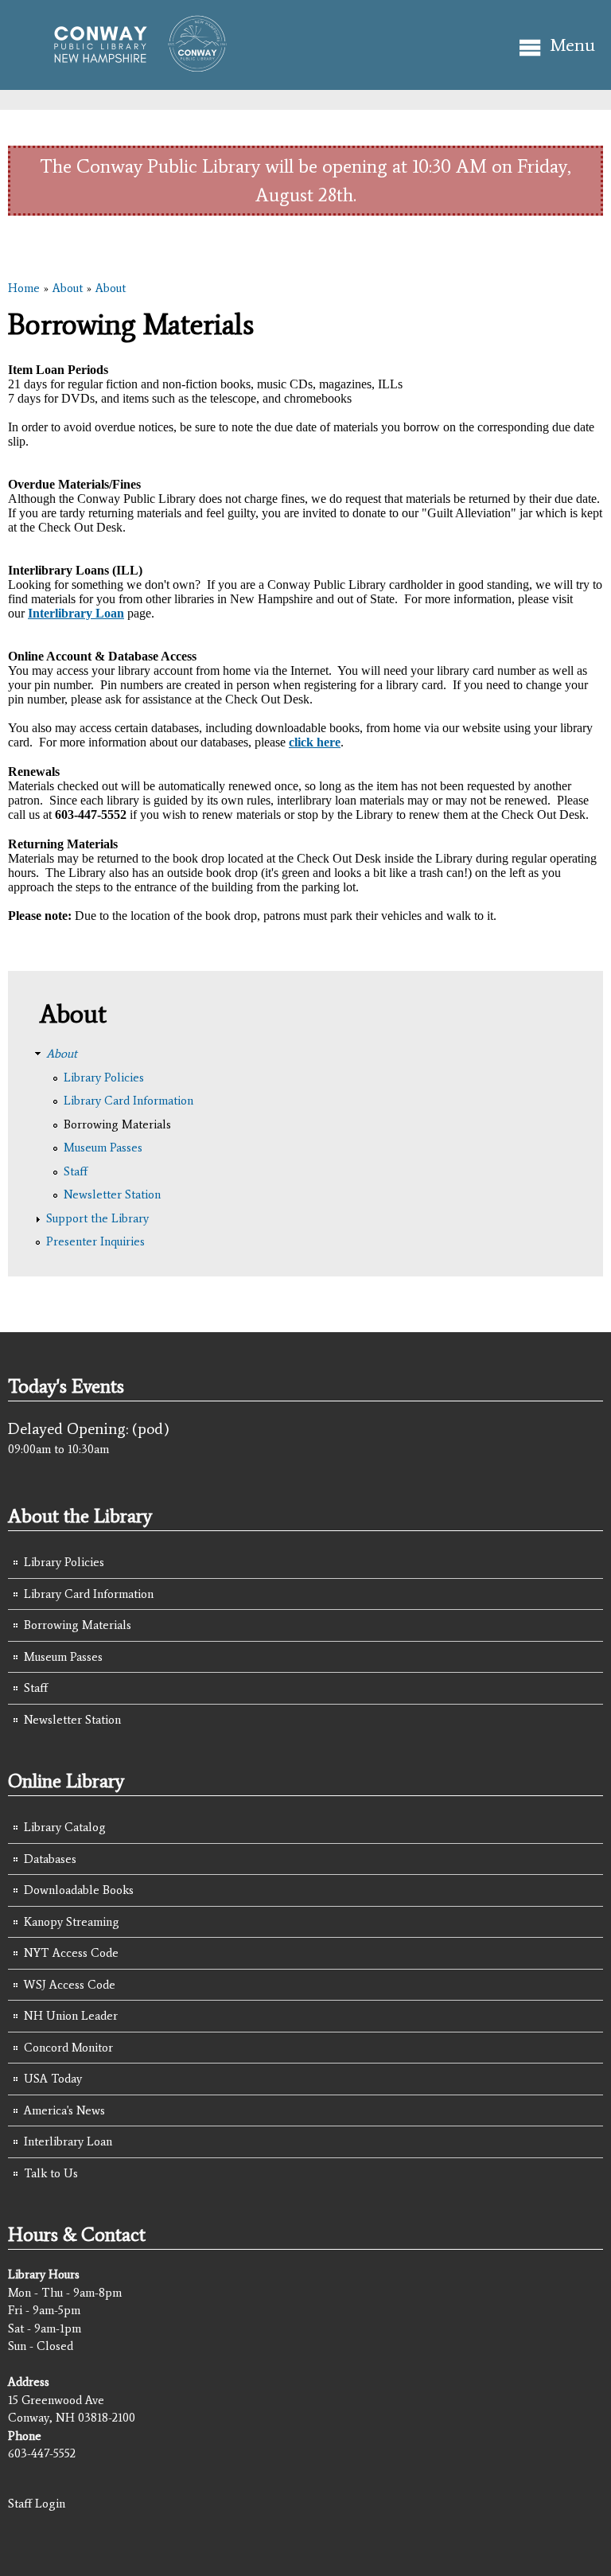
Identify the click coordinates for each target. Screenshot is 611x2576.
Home (24, 288)
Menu (572, 45)
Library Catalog (65, 1827)
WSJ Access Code (70, 1985)
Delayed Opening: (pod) (89, 1428)
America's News (64, 2110)
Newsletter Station (112, 1194)
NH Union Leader (71, 2016)
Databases (50, 1859)
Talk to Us (51, 2173)
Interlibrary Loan (68, 2141)
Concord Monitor (68, 2048)
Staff (76, 1171)
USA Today (53, 2079)
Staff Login (37, 2504)
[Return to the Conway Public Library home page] (133, 65)
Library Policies (104, 1078)
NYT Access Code (71, 1953)
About (68, 288)
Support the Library (97, 1218)
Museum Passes (103, 1148)
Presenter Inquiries (95, 1241)
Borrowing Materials (117, 1124)
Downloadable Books (79, 1890)
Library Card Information (128, 1101)
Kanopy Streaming (72, 1922)
